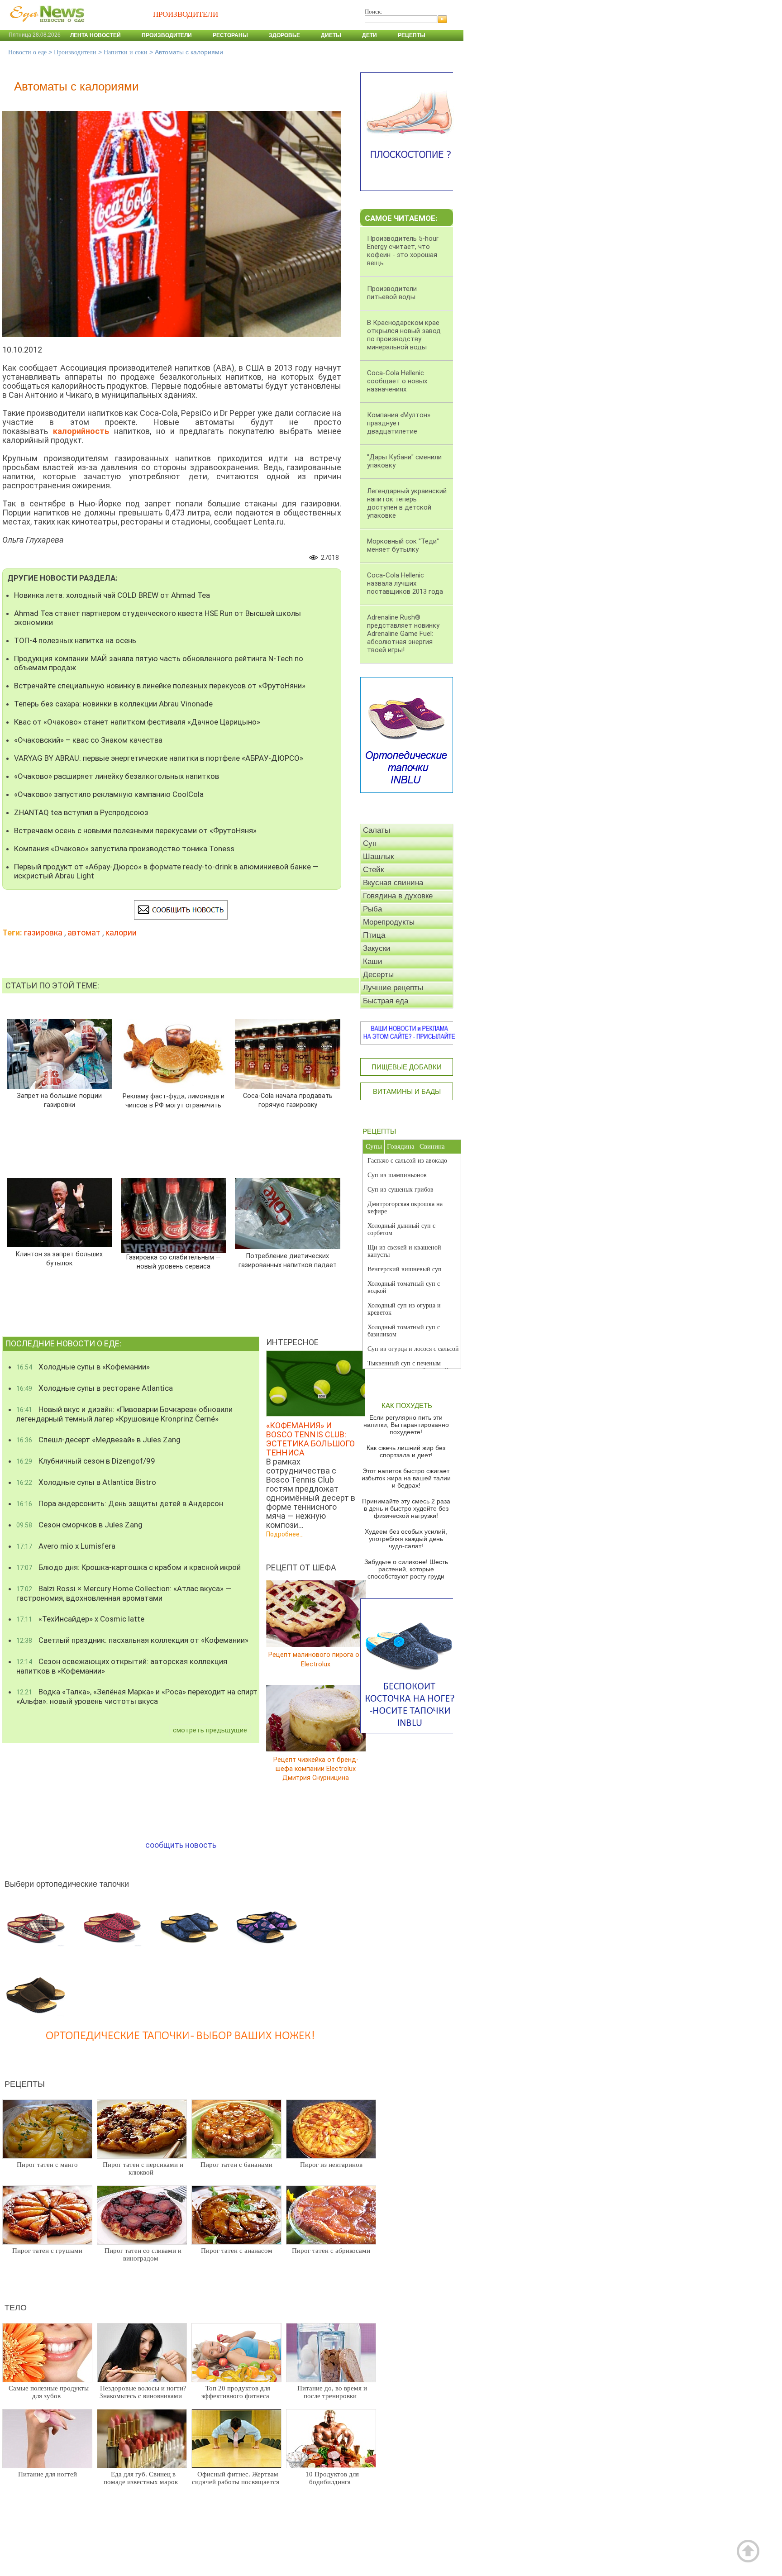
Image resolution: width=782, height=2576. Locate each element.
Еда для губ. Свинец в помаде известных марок (141, 2478)
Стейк (373, 870)
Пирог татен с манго (47, 2165)
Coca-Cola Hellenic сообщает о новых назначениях (397, 381)
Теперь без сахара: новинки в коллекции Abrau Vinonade (113, 704)
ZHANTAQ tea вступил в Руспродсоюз (81, 812)
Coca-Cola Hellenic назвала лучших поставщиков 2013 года (405, 583)
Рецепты (412, 35)
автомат (84, 933)
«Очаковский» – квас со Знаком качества (88, 740)
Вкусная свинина (393, 883)
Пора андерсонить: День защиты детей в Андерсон (120, 1503)
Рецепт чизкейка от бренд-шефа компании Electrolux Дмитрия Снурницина (316, 1768)
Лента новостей (95, 35)
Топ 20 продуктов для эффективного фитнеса (236, 2392)
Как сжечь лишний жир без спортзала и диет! (406, 1451)
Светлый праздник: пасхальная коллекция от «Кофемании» (132, 1640)
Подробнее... (285, 1534)
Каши (373, 961)
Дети (370, 35)
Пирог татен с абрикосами (331, 2251)
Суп (370, 843)
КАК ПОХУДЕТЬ (407, 1405)
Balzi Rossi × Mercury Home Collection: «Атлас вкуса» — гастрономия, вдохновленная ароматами (124, 1593)
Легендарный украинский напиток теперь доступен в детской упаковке (407, 503)
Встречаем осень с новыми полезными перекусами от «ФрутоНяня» (135, 830)
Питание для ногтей (48, 2474)
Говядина (401, 1146)
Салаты (377, 830)
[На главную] (45, 27)
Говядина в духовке (398, 896)
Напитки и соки (126, 52)
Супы (374, 1146)
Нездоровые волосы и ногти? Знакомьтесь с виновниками (143, 2392)
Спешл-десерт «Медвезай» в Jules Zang (98, 1440)
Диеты (331, 35)
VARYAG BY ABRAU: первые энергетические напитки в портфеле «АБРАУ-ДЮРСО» (159, 758)
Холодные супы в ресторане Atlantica (95, 1388)
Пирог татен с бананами (236, 2165)
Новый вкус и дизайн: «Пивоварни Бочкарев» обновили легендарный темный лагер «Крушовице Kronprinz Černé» (124, 1414)
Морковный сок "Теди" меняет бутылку (403, 545)
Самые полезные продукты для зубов (49, 2392)
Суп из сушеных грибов (401, 1190)
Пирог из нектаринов (331, 2165)
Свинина (432, 1146)
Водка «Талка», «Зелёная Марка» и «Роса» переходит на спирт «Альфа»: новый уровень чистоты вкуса (137, 1696)
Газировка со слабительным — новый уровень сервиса (174, 1262)
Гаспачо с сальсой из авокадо (407, 1161)
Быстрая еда (386, 1001)
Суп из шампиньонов (397, 1175)
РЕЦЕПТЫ (379, 1131)
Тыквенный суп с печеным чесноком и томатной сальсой (408, 1367)
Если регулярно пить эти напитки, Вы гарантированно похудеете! (406, 1425)
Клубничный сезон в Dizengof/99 (86, 1461)
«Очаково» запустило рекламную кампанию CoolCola (109, 794)
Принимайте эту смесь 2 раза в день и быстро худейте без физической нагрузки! (406, 1508)
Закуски (377, 948)
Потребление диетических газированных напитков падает (288, 1261)
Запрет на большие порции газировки (59, 1100)
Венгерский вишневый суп (405, 1269)
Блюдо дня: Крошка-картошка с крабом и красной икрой (129, 1567)
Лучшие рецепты (393, 988)
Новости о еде (27, 52)
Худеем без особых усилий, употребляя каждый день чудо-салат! (406, 1539)
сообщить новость (181, 1845)
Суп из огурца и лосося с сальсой (413, 1349)
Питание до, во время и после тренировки (332, 2392)
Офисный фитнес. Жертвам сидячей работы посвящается (236, 2478)
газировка (43, 933)
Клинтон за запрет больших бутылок (59, 1259)
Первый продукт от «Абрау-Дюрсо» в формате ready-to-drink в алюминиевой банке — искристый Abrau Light (166, 871)
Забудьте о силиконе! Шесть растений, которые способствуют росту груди (406, 1569)
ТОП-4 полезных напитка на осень (75, 640)
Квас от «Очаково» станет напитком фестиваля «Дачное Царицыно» (137, 722)
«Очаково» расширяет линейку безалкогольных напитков (117, 776)
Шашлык (378, 856)
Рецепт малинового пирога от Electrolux (316, 1659)
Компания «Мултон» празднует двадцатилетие (399, 423)
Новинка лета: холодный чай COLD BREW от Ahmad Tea (112, 595)
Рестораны (230, 35)
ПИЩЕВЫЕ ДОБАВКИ (407, 1067)
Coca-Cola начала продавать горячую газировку (288, 1100)
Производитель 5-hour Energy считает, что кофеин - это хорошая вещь (403, 251)
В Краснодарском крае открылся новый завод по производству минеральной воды (404, 335)
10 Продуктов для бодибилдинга (332, 2478)
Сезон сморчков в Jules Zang (79, 1525)
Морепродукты (389, 922)
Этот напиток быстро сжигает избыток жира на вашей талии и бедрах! (406, 1478)
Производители (167, 35)
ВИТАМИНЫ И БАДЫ (407, 1091)
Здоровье (284, 35)
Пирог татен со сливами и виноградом (143, 2254)
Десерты (378, 975)
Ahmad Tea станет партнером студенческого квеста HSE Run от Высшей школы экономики (157, 618)
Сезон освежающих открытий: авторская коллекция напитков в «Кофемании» (122, 1666)
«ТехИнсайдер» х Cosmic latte (80, 1619)
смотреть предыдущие (210, 1730)
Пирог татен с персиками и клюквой (143, 2168)
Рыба (372, 909)
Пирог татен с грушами (47, 2251)
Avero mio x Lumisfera (66, 1546)
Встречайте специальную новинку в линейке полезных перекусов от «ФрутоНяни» (160, 686)
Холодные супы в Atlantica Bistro (86, 1482)
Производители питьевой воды (392, 293)
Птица (374, 935)
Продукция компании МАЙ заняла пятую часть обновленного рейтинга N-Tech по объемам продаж (159, 663)
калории (121, 933)
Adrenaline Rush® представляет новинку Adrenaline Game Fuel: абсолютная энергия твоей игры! (403, 634)
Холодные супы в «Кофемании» (83, 1367)
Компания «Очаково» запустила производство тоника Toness (124, 849)
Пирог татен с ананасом (237, 2251)
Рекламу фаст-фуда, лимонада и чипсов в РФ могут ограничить (174, 1101)
